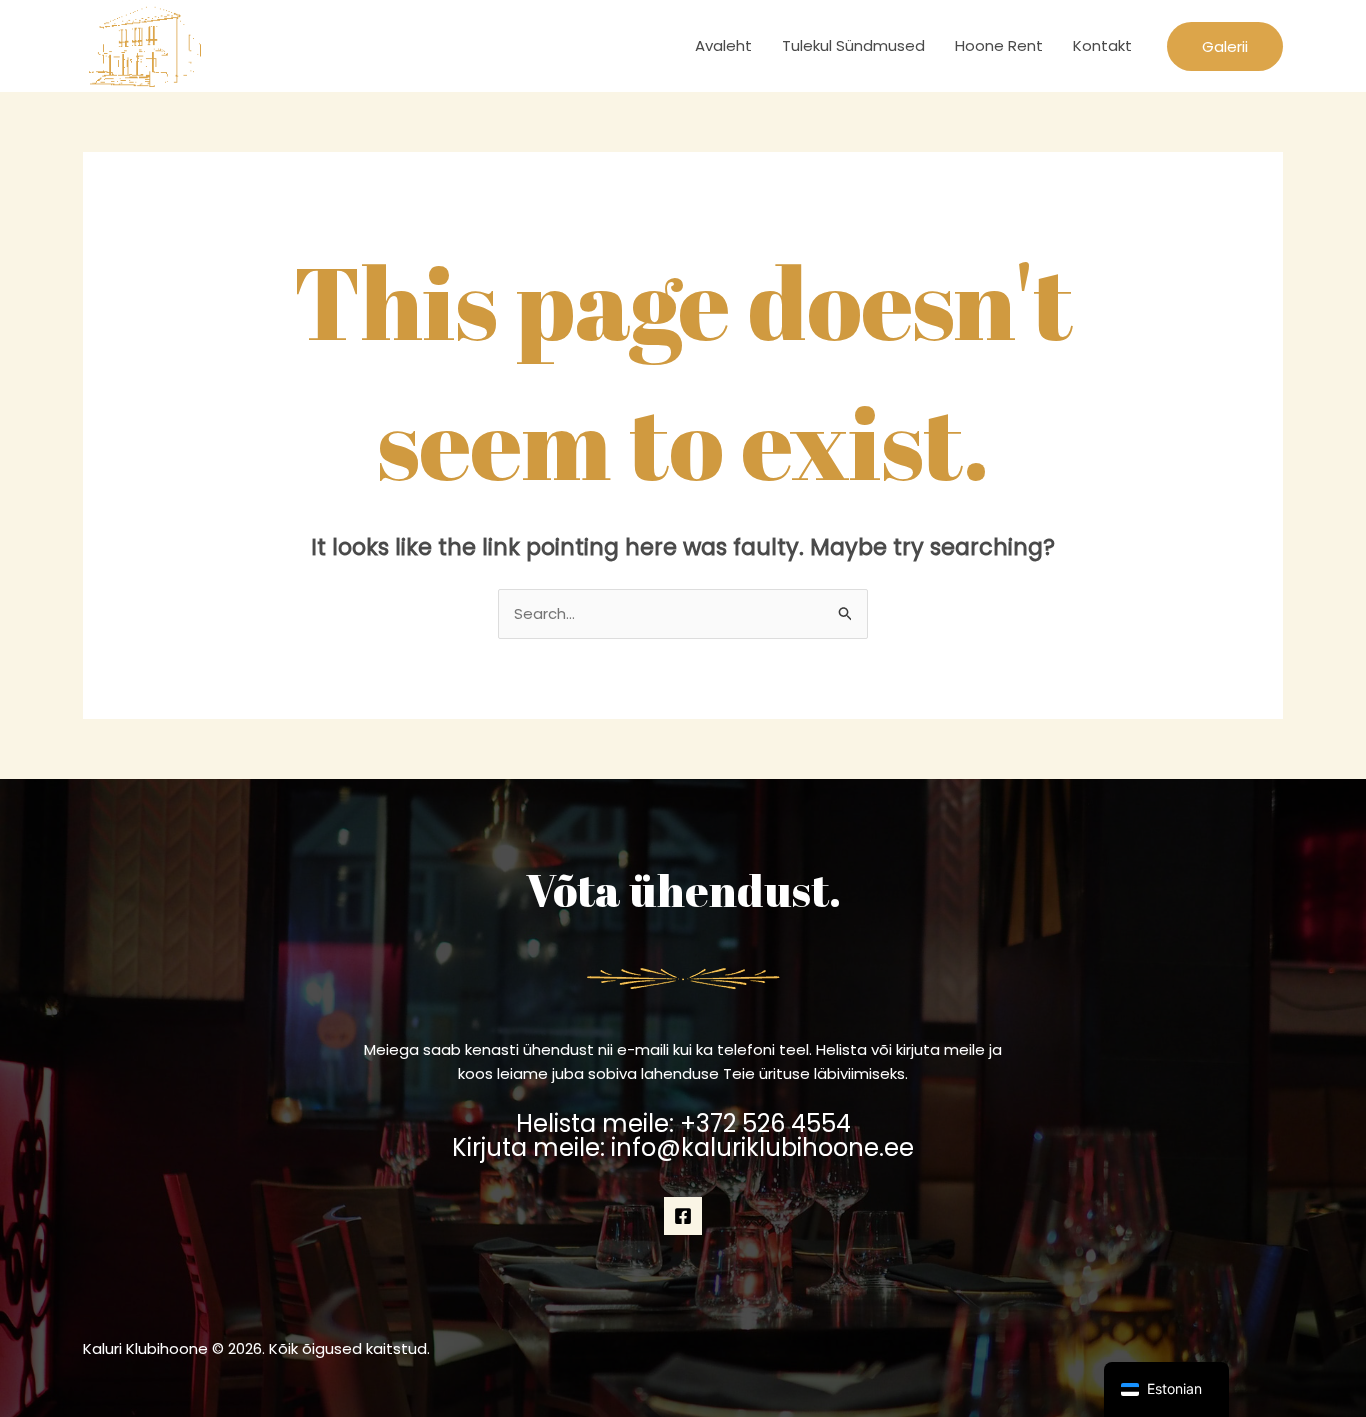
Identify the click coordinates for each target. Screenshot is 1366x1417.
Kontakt (1102, 45)
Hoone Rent (999, 45)
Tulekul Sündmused (853, 45)
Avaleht (723, 45)
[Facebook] (683, 1216)
